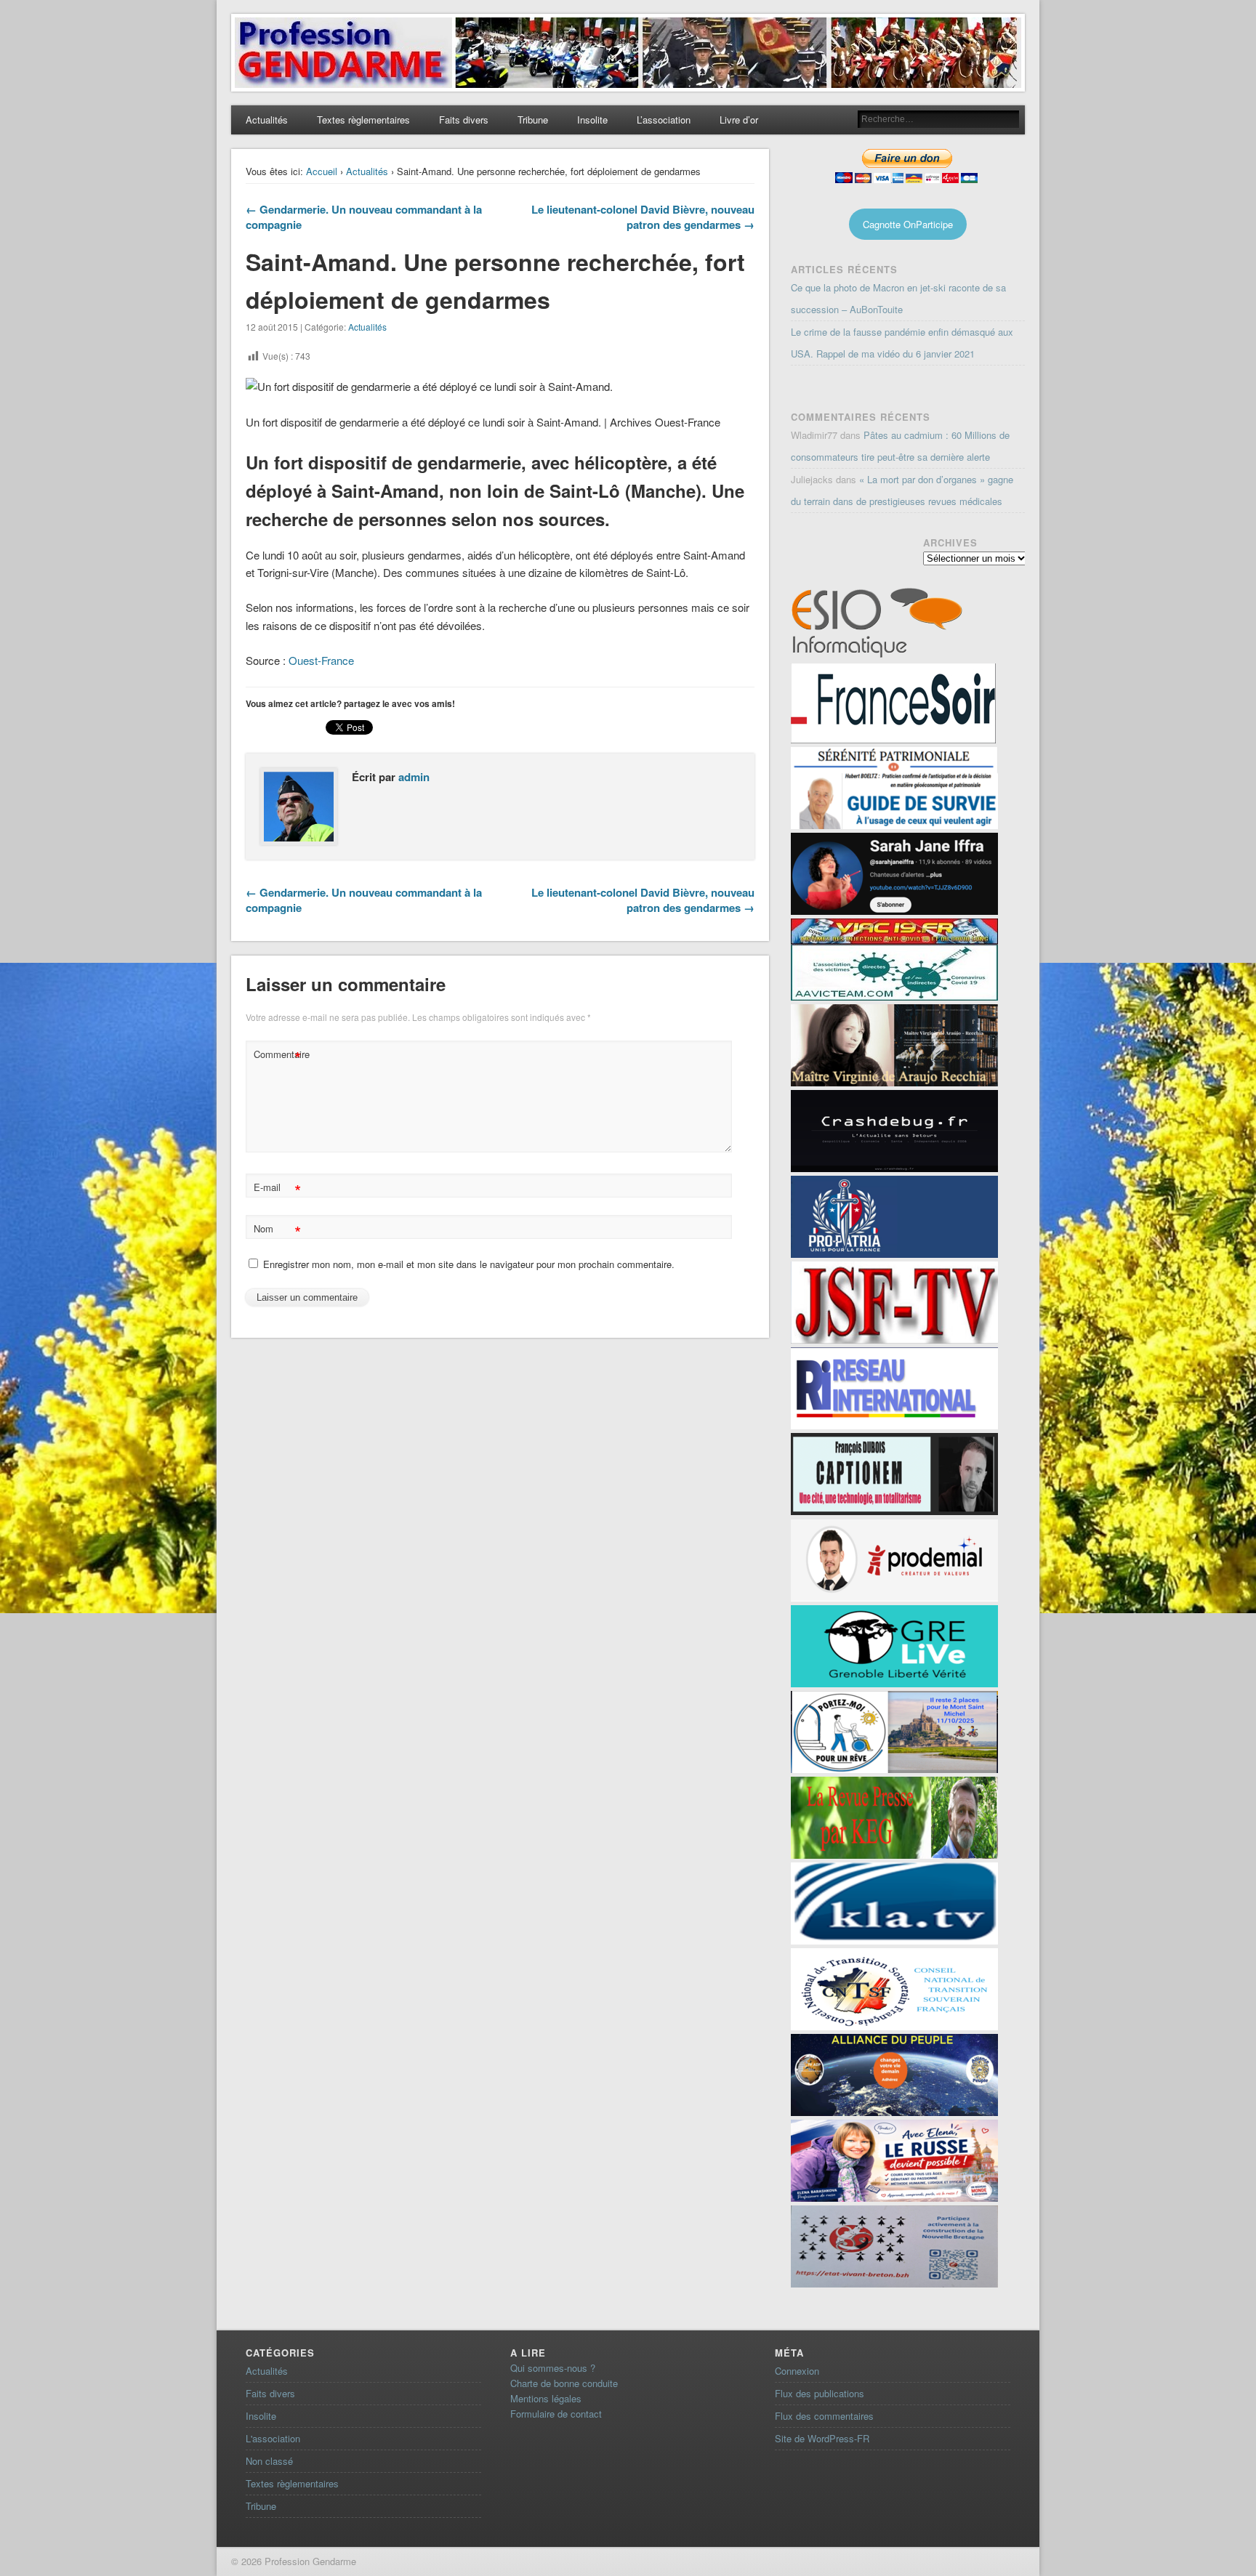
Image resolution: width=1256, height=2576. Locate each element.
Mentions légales (546, 2398)
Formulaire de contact (556, 2414)
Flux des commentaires (824, 2416)
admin (414, 777)
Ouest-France (321, 660)
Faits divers (464, 120)
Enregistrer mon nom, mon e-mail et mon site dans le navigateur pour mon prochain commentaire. (469, 1264)
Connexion (797, 2371)
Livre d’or (739, 120)
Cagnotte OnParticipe (908, 224)
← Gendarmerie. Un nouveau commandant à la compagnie (364, 217)
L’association (664, 120)
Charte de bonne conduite (564, 2383)
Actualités (267, 120)
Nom (277, 1231)
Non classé (269, 2461)
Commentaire (279, 1056)
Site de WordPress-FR (822, 2438)
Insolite (592, 120)
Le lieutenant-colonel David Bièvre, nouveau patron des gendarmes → (643, 217)
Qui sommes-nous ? (553, 2368)
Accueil (322, 171)
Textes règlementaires (363, 120)
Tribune (533, 120)
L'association (273, 2438)
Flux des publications (820, 2393)
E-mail (277, 1189)
